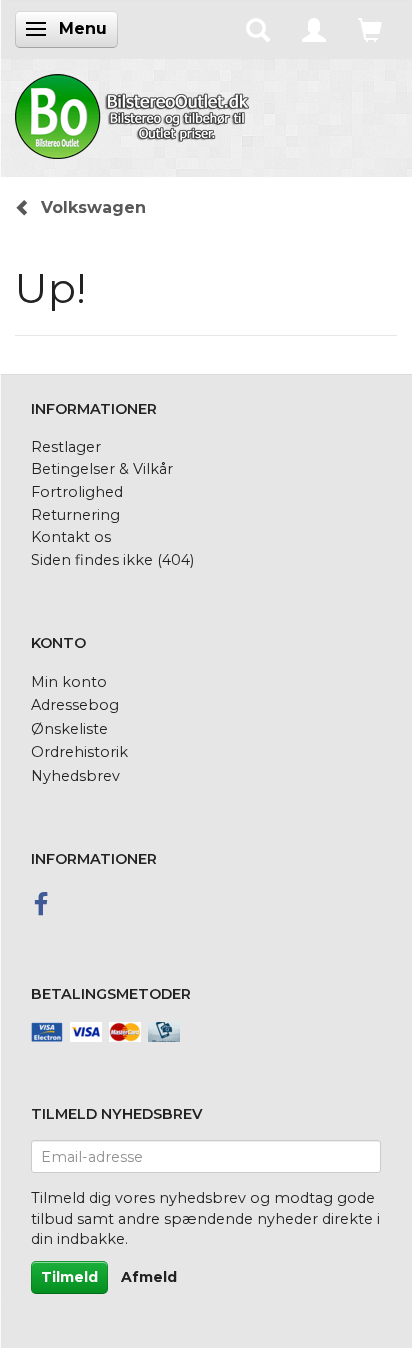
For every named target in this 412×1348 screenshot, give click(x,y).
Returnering (75, 515)
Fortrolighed (77, 492)
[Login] (314, 29)
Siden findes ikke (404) (112, 560)
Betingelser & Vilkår (102, 469)
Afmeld (149, 1277)
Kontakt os (71, 537)
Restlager (66, 447)
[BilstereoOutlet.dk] (135, 113)
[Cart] (370, 29)
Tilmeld (69, 1277)
